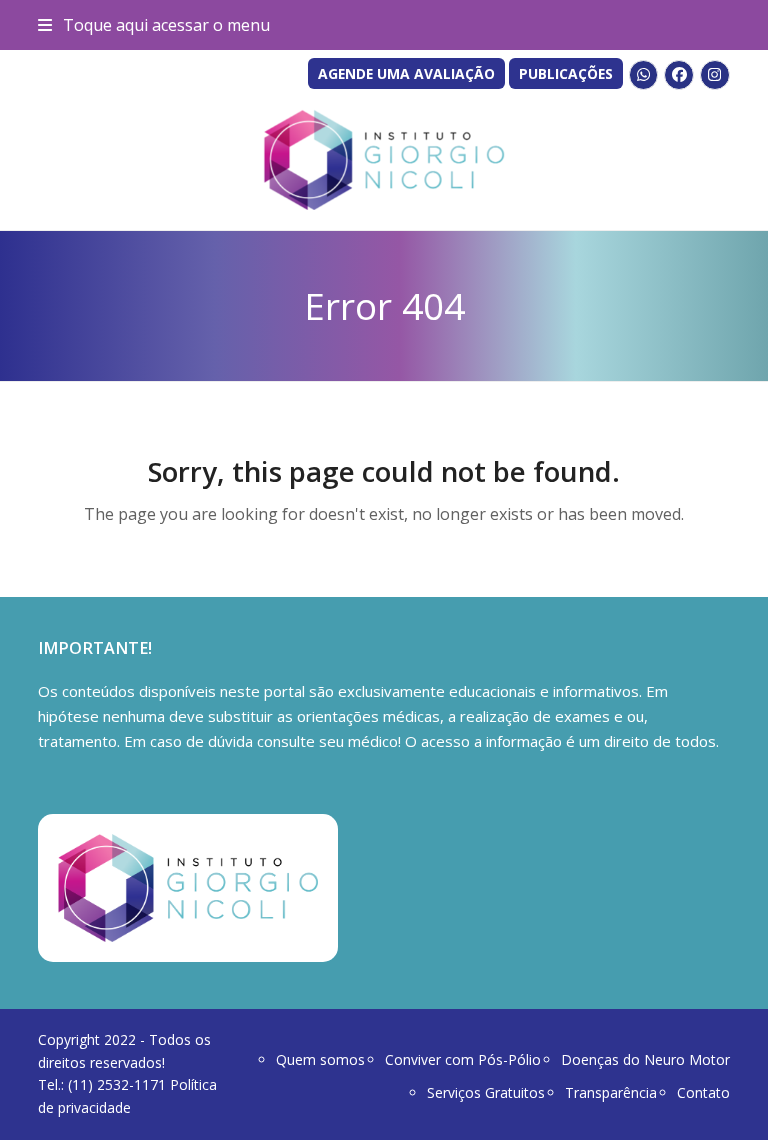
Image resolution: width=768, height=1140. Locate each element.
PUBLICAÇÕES (566, 73)
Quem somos (320, 1059)
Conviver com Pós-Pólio (463, 1059)
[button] (153, 25)
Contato (703, 1092)
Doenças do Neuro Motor (645, 1059)
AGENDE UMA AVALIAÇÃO (406, 73)
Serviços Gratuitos (486, 1092)
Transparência (611, 1092)
